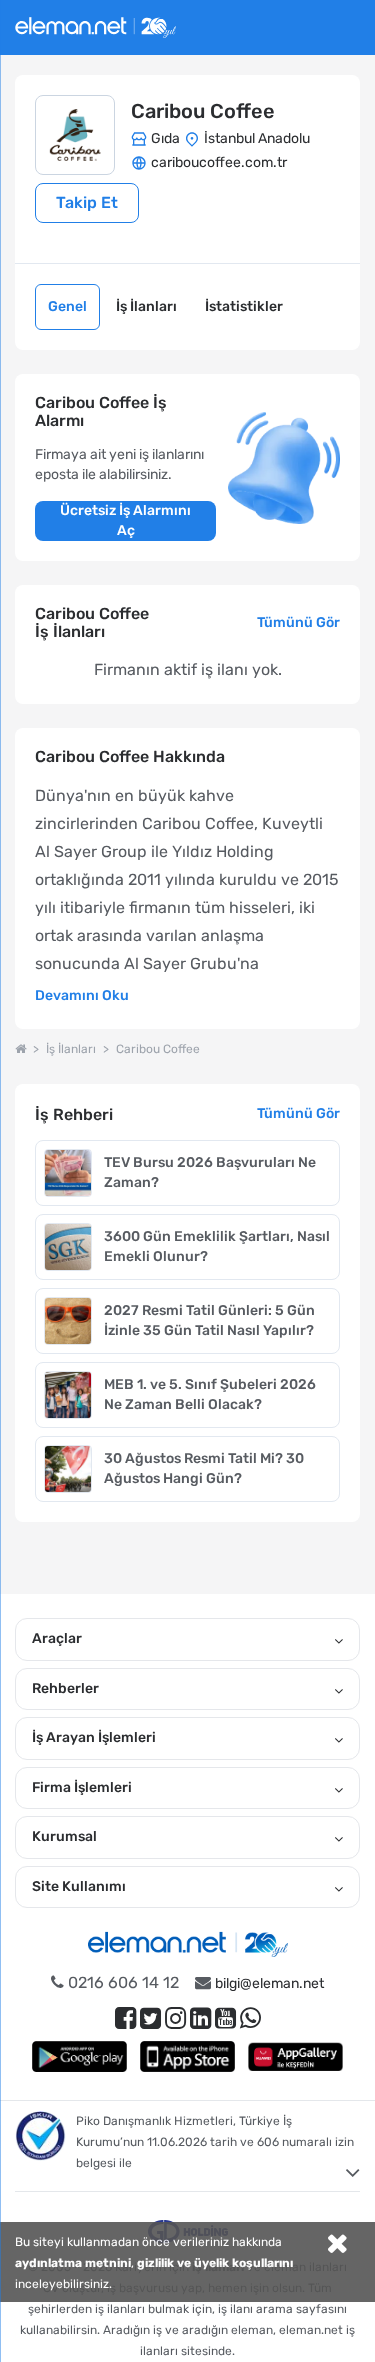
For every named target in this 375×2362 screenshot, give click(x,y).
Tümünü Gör (298, 622)
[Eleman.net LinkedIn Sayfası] (200, 2018)
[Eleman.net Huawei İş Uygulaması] (296, 2056)
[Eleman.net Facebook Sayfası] (125, 2018)
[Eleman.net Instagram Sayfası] (175, 2018)
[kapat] (337, 2245)
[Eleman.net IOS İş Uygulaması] (188, 2056)
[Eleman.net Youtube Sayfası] (225, 2018)
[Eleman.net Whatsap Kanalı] (250, 2018)
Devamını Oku (82, 995)
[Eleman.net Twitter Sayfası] (150, 2018)
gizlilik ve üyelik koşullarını (215, 2263)
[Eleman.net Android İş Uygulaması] (80, 2056)
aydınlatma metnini (73, 2263)
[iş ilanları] (95, 24)
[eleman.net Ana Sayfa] (20, 1049)
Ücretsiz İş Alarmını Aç (125, 520)
